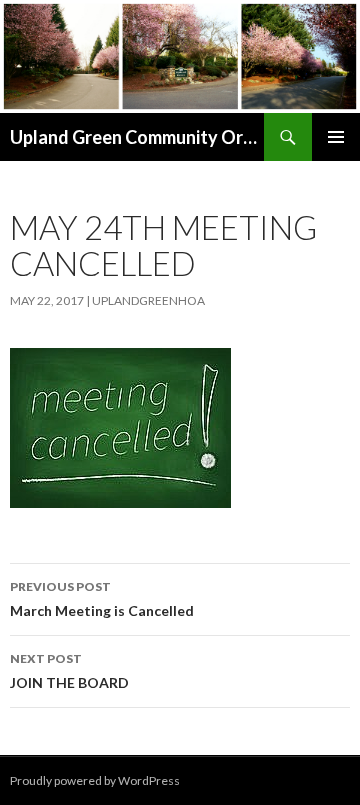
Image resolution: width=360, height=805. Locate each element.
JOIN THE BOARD (69, 671)
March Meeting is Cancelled (102, 599)
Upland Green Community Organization (137, 137)
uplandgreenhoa (148, 300)
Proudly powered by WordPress (95, 780)
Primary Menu (336, 137)
